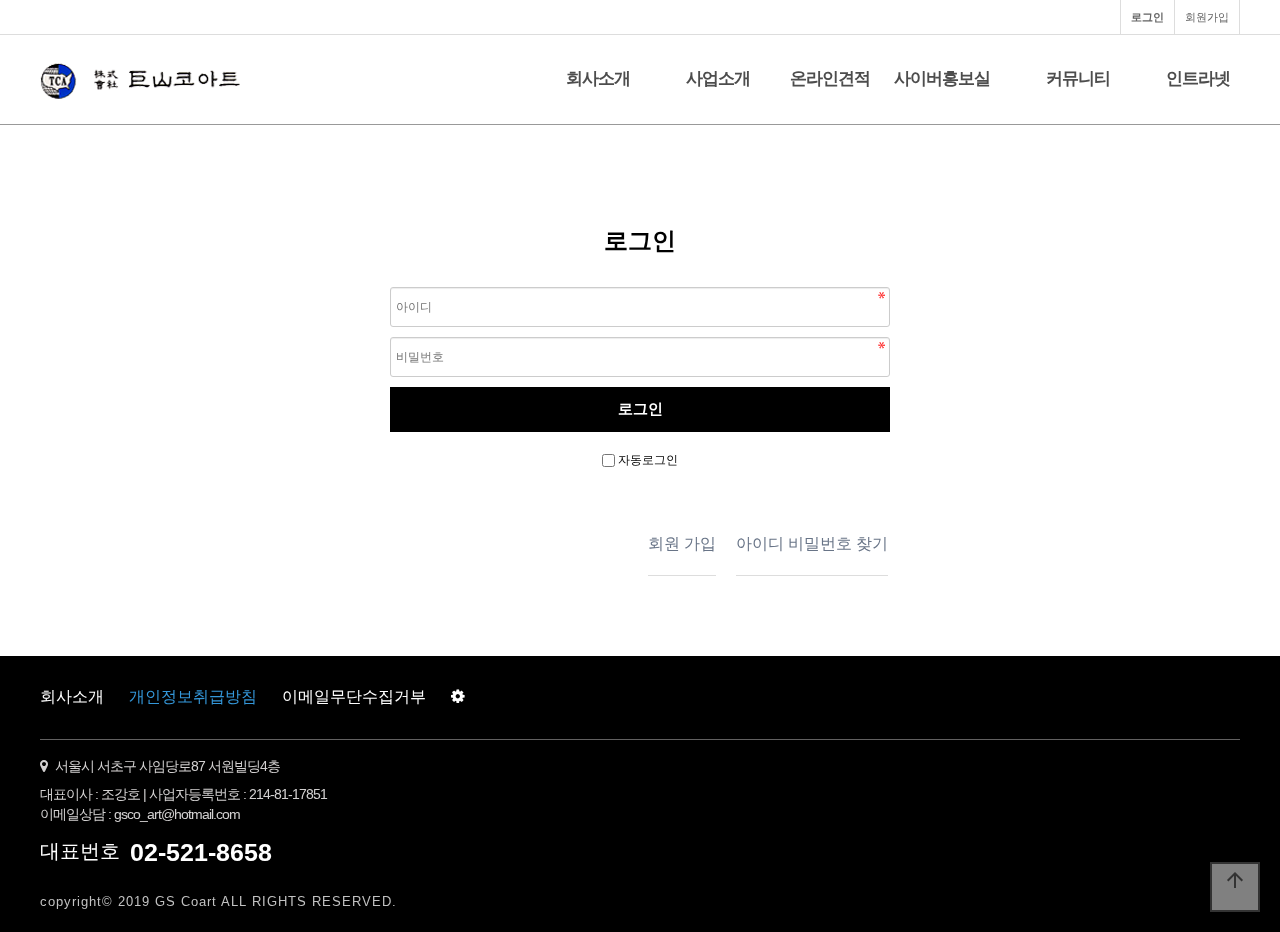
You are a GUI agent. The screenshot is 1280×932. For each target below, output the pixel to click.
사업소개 (718, 78)
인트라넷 (1198, 78)
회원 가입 (682, 543)
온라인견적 (830, 78)
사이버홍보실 (942, 78)
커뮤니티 (1078, 78)
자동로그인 (648, 460)
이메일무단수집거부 (354, 696)
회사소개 (598, 78)
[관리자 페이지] (458, 697)
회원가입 (1207, 17)
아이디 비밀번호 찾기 (812, 543)
